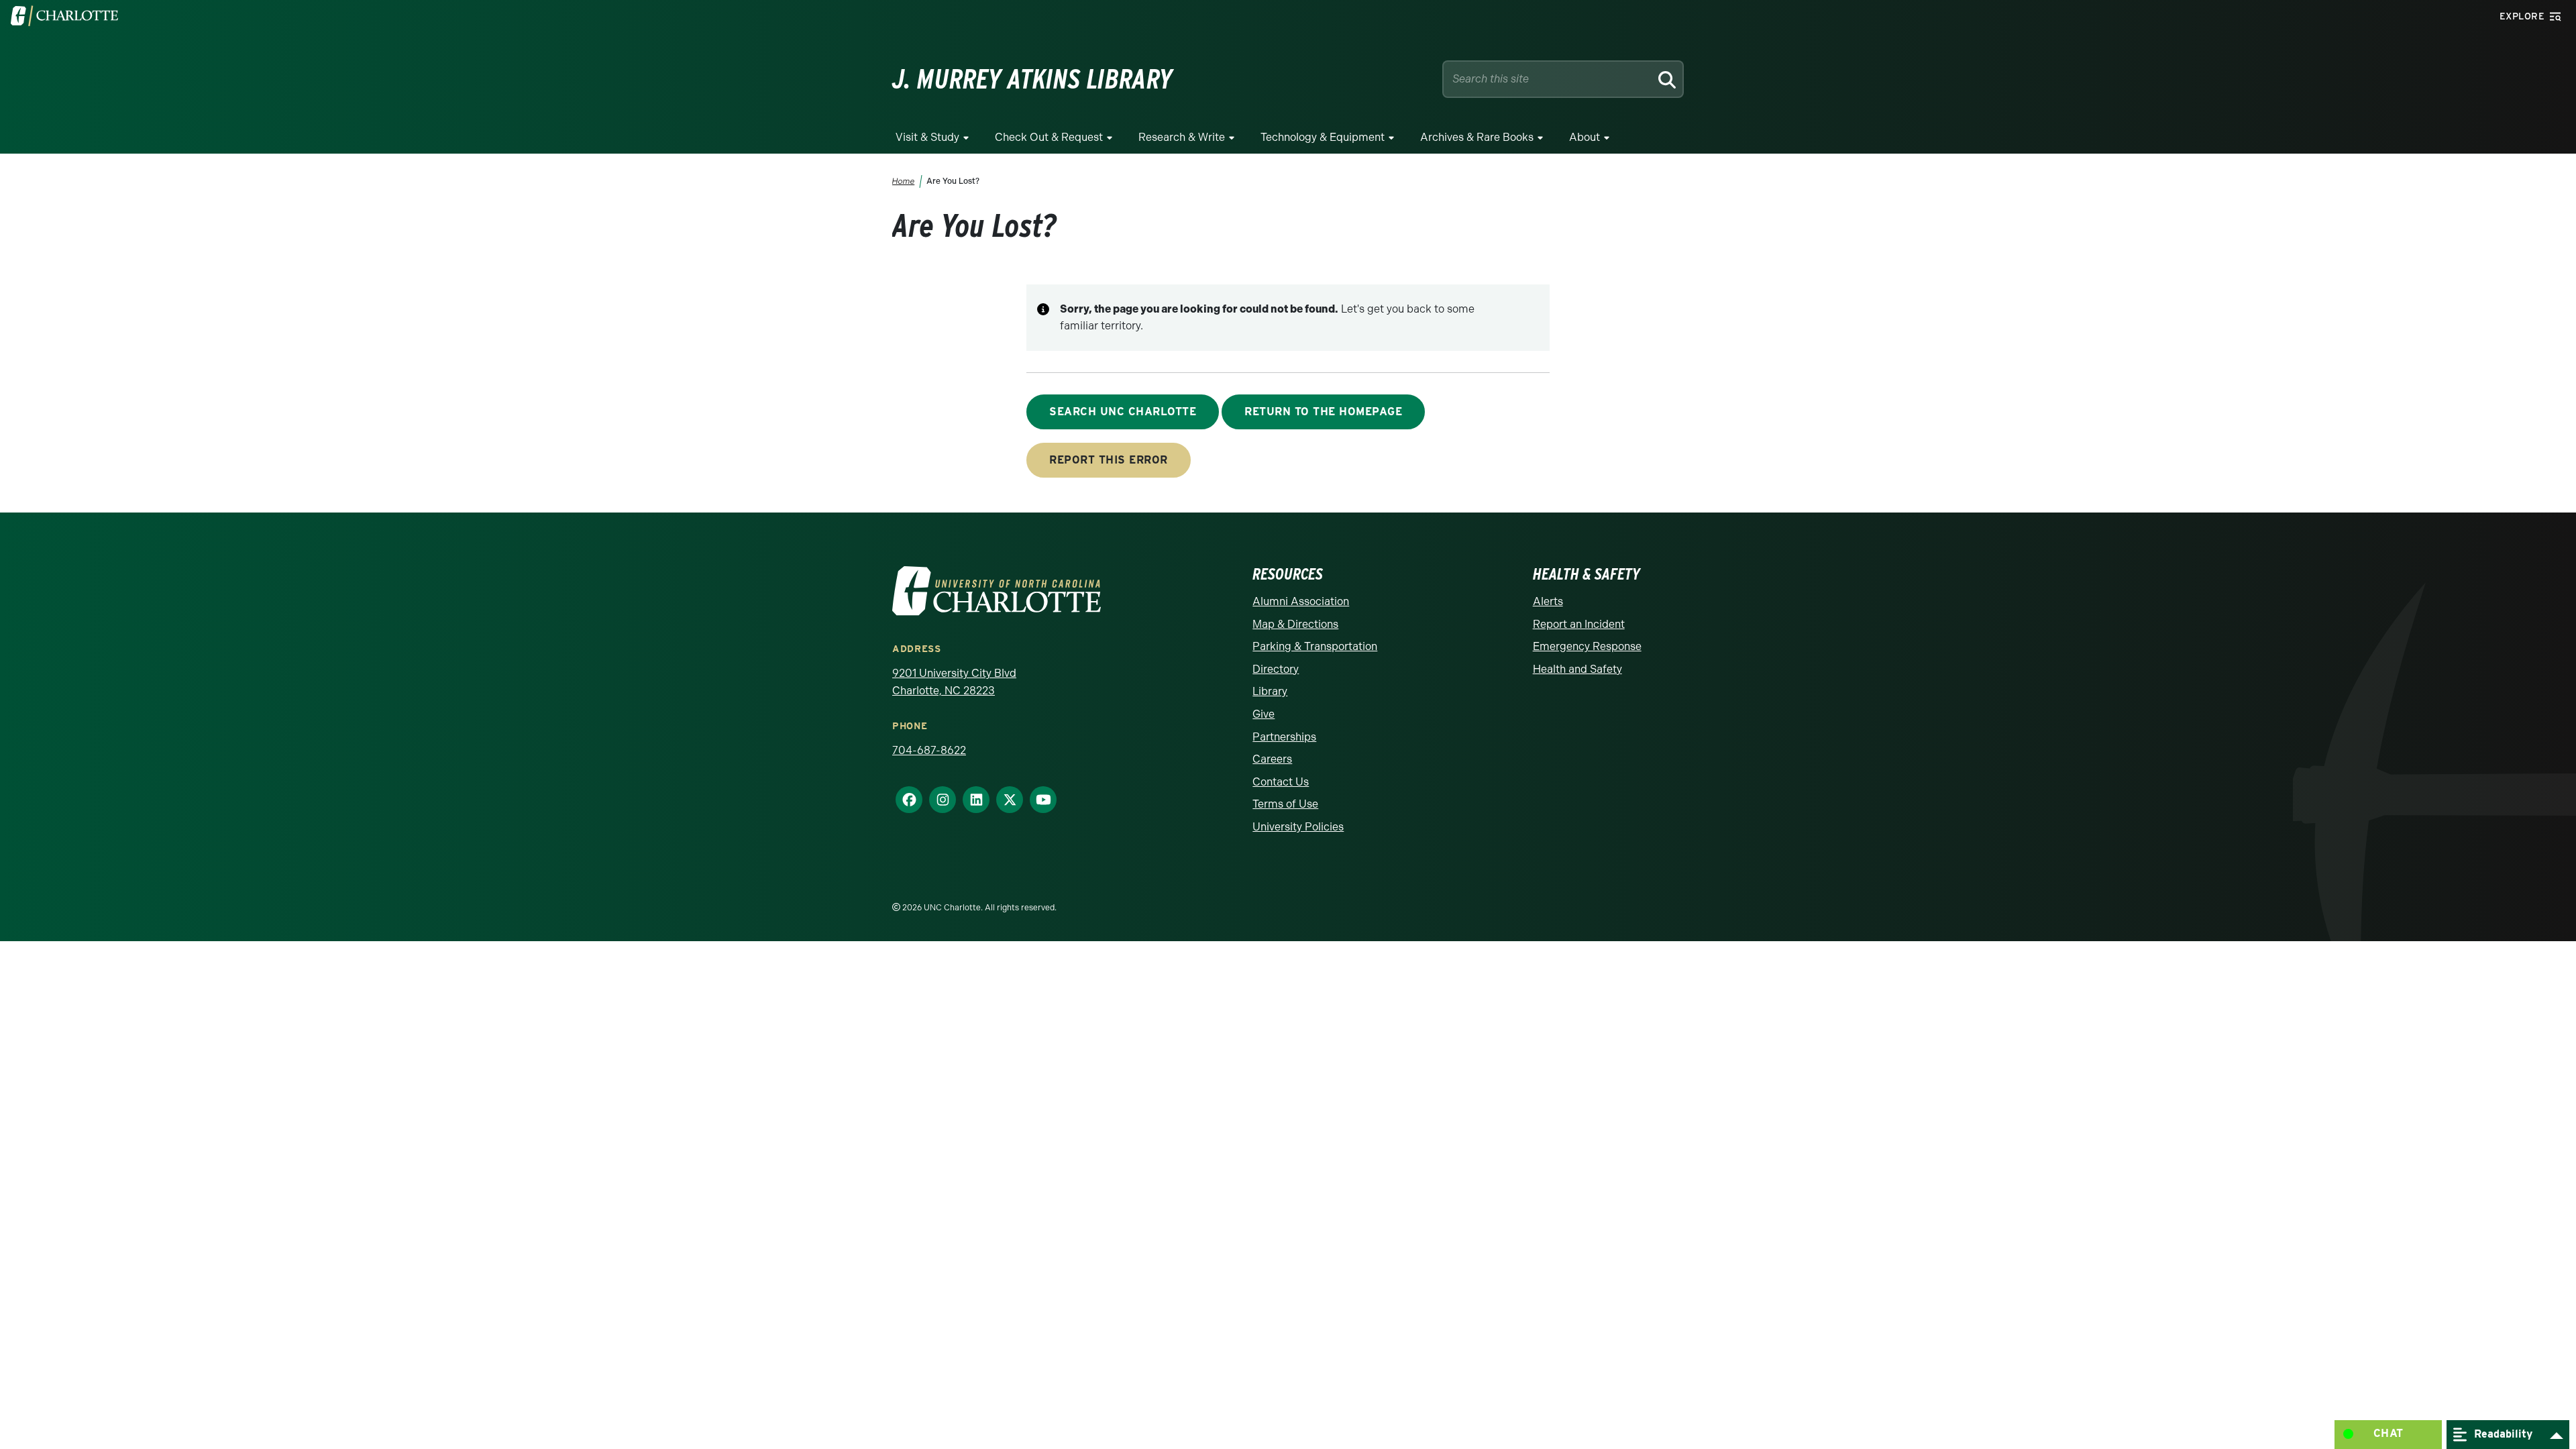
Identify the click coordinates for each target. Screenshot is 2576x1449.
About (1585, 137)
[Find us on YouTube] (1038, 800)
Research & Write (1182, 137)
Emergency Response (1587, 646)
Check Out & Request (1049, 137)
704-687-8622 (929, 750)
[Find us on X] (1004, 800)
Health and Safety (1577, 669)
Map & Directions (1295, 624)
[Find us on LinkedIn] (971, 800)
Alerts (1548, 601)
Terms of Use (1285, 804)
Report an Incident (1579, 624)
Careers (1272, 759)
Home (904, 181)
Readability (2502, 1433)
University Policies (1298, 827)
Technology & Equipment (1323, 137)
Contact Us (1281, 782)
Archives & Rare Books (1477, 137)
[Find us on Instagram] (937, 800)
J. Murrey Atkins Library (1032, 79)
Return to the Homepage (1323, 412)
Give (1264, 714)
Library (1270, 691)
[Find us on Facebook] (904, 800)
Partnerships (1284, 737)
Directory (1276, 669)
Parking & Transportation (1315, 646)
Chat (2389, 1433)
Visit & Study (927, 137)
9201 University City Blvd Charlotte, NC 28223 (954, 682)
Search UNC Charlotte (1123, 412)
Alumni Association (1301, 601)
